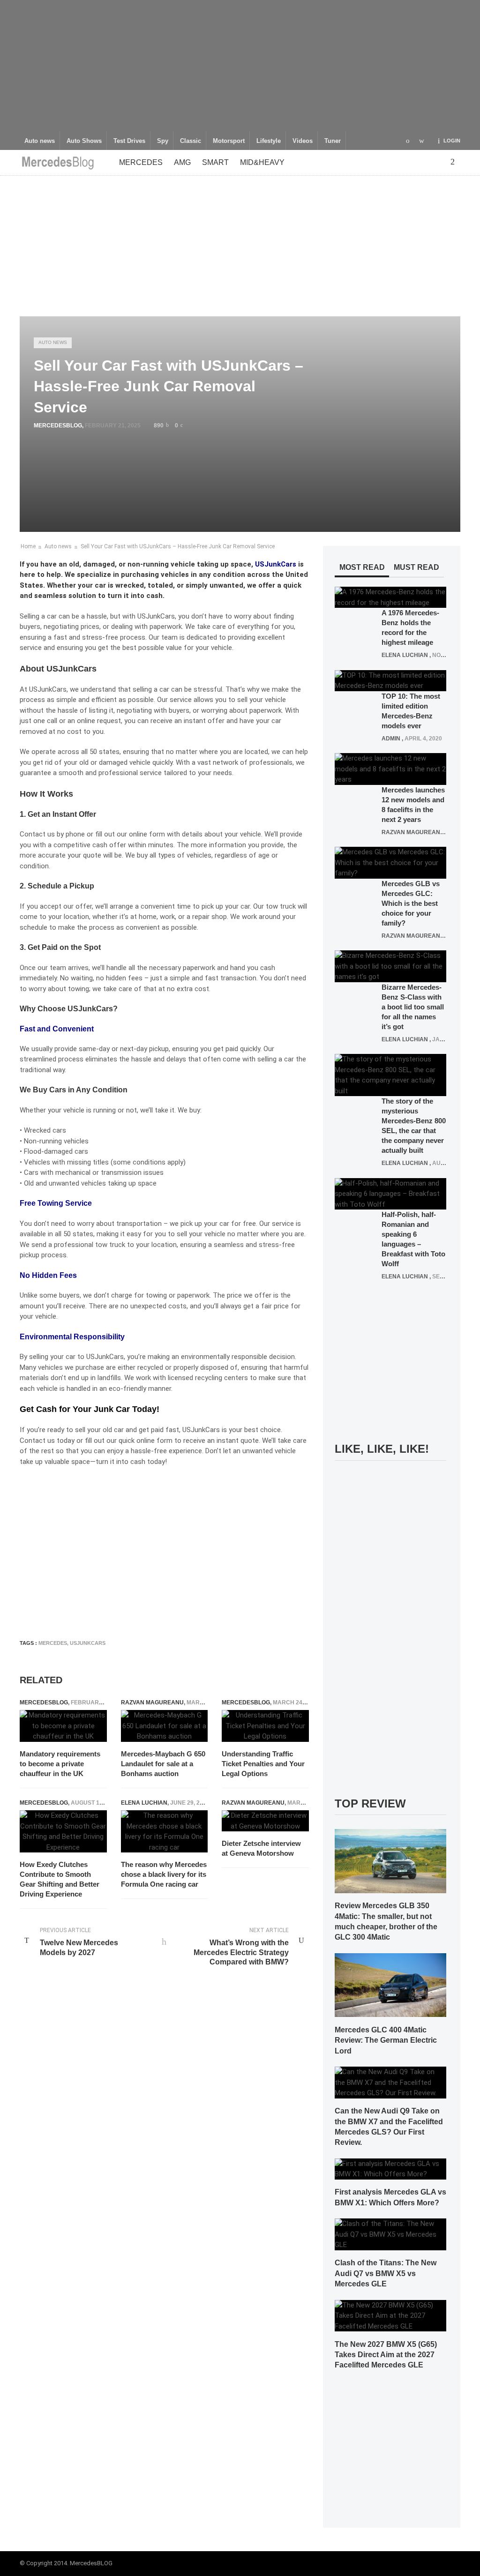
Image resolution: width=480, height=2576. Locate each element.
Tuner (333, 141)
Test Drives (129, 141)
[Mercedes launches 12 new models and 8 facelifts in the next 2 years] (390, 769)
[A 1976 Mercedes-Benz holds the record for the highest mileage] (390, 597)
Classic (191, 141)
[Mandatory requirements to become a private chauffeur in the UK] (63, 1726)
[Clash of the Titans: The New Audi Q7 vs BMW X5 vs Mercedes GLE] (390, 2234)
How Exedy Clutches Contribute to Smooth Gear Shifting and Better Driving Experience (60, 1879)
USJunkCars (276, 564)
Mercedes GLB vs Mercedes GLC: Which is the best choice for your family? (411, 903)
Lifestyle (269, 141)
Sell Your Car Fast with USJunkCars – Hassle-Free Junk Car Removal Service (178, 546)
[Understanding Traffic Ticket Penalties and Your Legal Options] (265, 1726)
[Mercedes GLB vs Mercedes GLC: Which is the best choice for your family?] (390, 862)
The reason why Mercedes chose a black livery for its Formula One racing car (164, 1874)
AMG (182, 162)
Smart (215, 162)
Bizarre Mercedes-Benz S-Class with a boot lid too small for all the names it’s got (413, 1007)
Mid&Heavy (262, 162)
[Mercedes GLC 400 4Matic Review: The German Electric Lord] (390, 1985)
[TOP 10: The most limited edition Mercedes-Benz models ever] (390, 680)
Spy (163, 141)
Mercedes (141, 162)
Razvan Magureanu (152, 1702)
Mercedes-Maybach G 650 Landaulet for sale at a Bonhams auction (163, 1764)
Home (28, 546)
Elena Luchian (144, 1803)
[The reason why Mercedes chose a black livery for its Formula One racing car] (165, 1831)
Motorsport (229, 141)
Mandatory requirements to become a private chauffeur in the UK (60, 1764)
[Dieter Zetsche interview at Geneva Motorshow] (265, 1821)
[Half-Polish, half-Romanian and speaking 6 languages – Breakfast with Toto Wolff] (390, 1194)
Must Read (416, 567)
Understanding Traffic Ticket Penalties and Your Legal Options (263, 1764)
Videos (303, 141)
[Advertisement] (240, 66)
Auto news (40, 141)
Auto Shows (84, 141)
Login (452, 141)
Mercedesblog (58, 426)
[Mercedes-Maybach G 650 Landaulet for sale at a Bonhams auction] (165, 1726)
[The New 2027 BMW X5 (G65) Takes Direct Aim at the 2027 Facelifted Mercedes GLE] (390, 2315)
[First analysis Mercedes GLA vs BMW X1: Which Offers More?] (390, 2168)
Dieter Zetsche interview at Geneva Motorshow (261, 1848)
